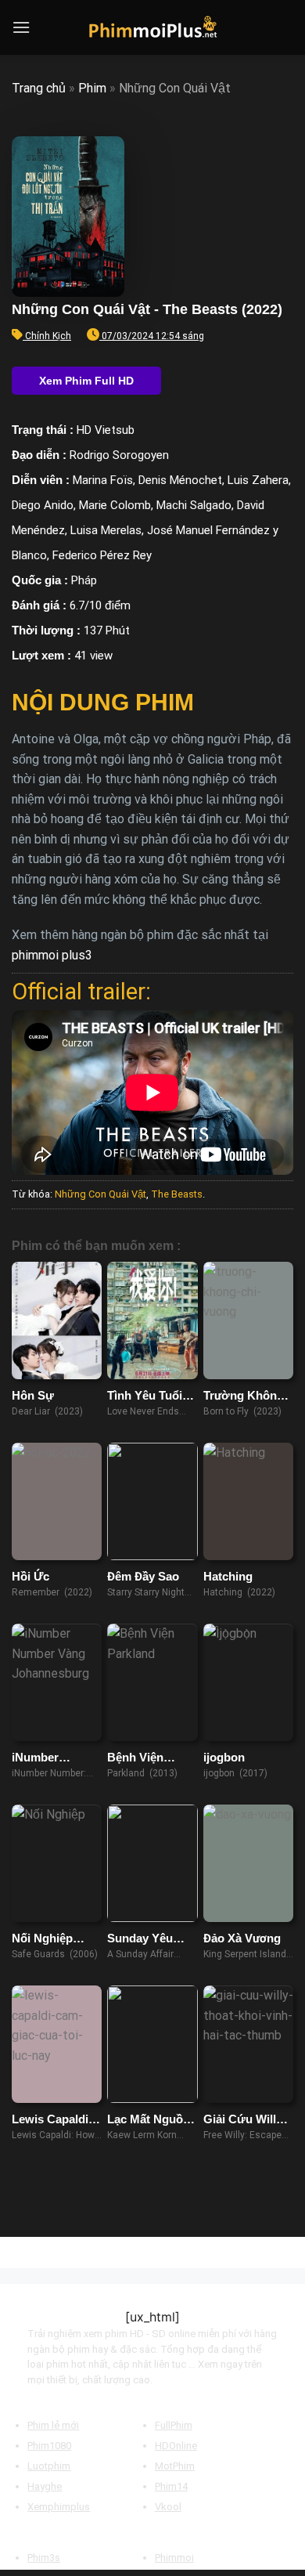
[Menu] (21, 27)
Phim (92, 88)
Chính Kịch (48, 336)
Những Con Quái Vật (100, 1194)
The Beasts (177, 1194)
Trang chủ (39, 88)
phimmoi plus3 (52, 955)
